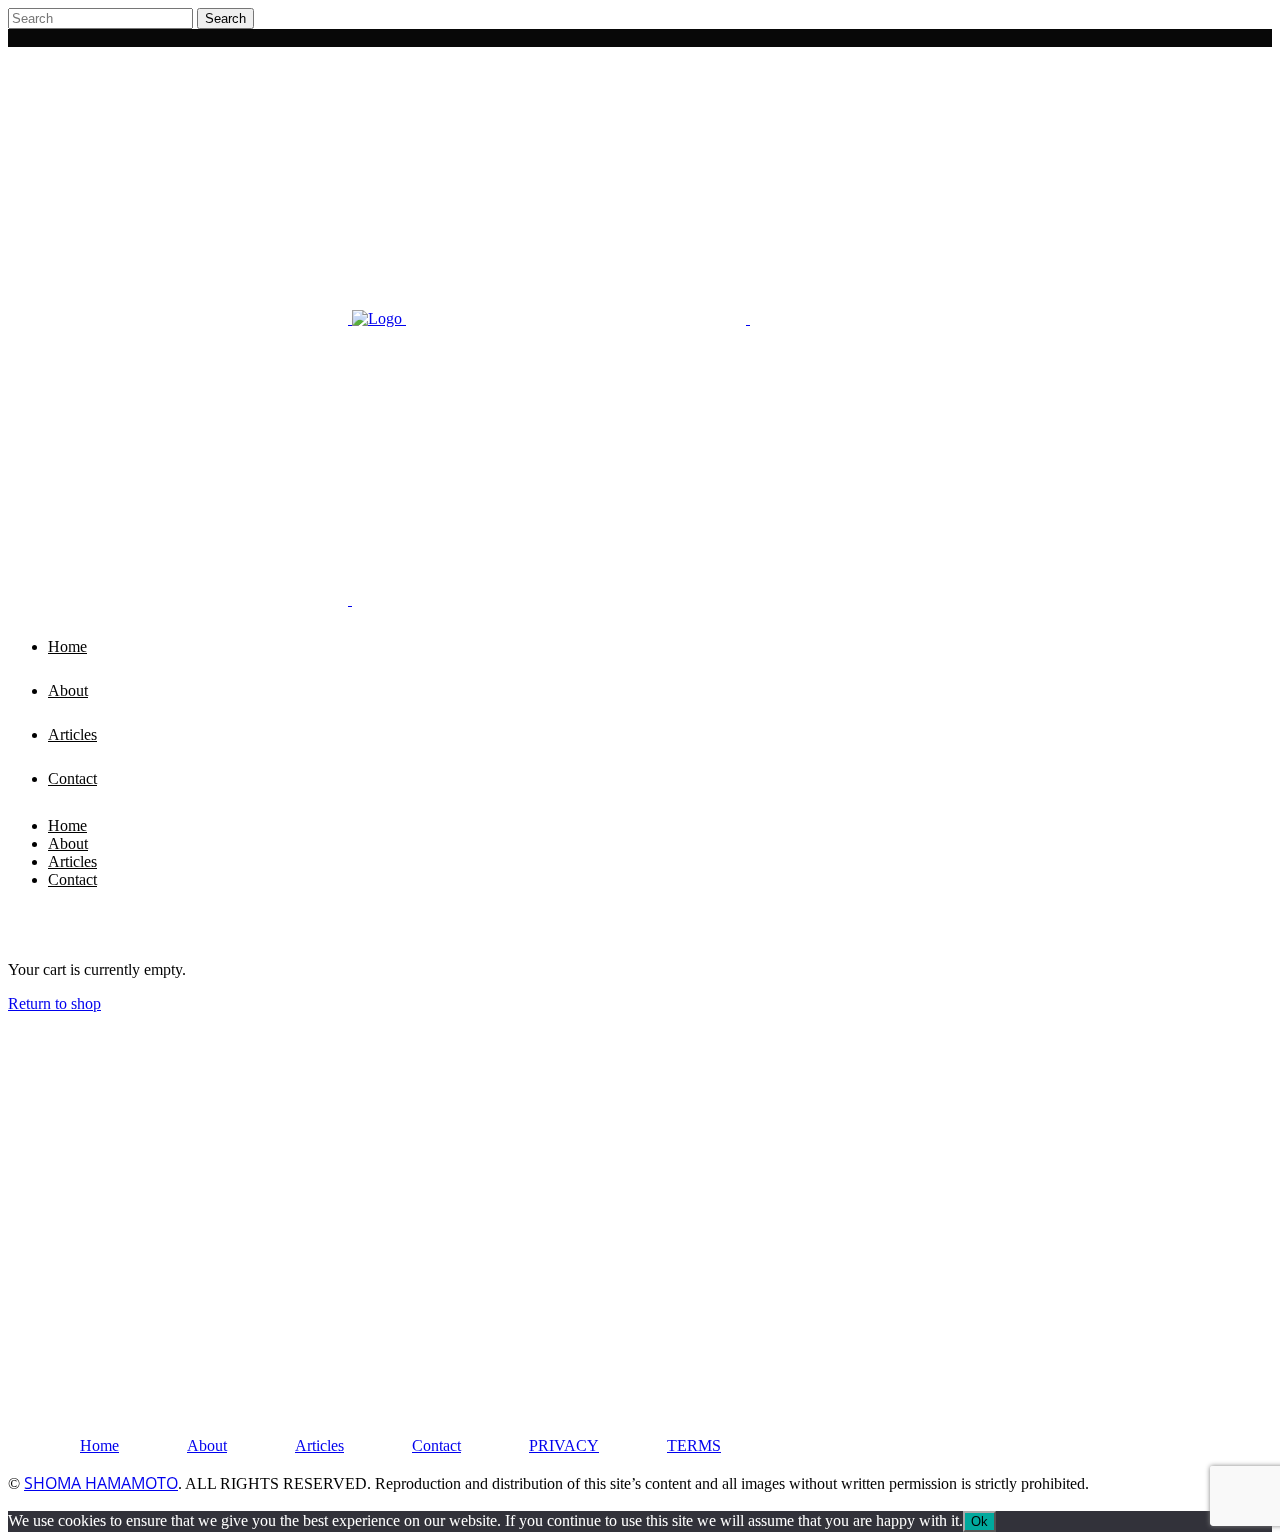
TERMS (694, 1445)
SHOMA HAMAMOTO (101, 1483)
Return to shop (54, 1003)
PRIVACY (564, 1445)
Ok (979, 1521)
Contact (436, 1445)
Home (99, 1445)
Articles (319, 1445)
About (207, 1445)
